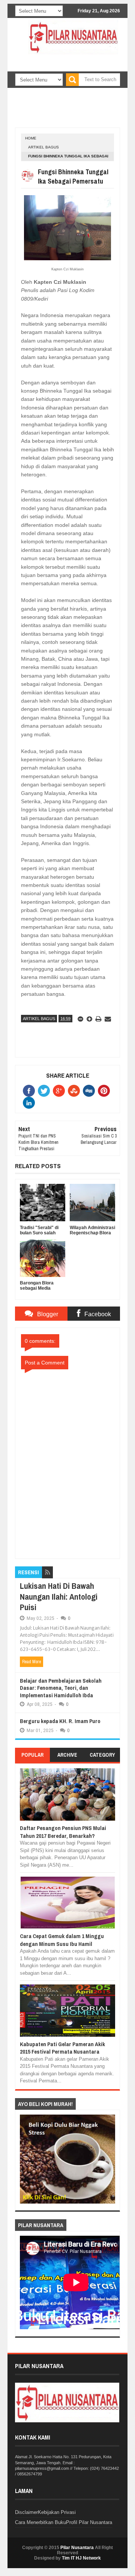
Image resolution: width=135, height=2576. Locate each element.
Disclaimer (26, 2512)
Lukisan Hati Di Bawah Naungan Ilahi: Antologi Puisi (59, 1596)
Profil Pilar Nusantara (89, 2522)
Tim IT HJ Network (81, 2558)
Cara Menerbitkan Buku (40, 2522)
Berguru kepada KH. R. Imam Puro (60, 1721)
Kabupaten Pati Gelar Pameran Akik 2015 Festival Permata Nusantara (62, 2048)
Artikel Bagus (43, 147)
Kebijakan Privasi (57, 2512)
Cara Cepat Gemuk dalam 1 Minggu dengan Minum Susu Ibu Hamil (62, 1940)
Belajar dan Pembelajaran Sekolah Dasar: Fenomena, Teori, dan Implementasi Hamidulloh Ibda (61, 1688)
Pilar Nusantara (77, 2548)
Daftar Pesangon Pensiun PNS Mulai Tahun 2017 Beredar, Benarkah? (63, 1832)
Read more (31, 1662)
